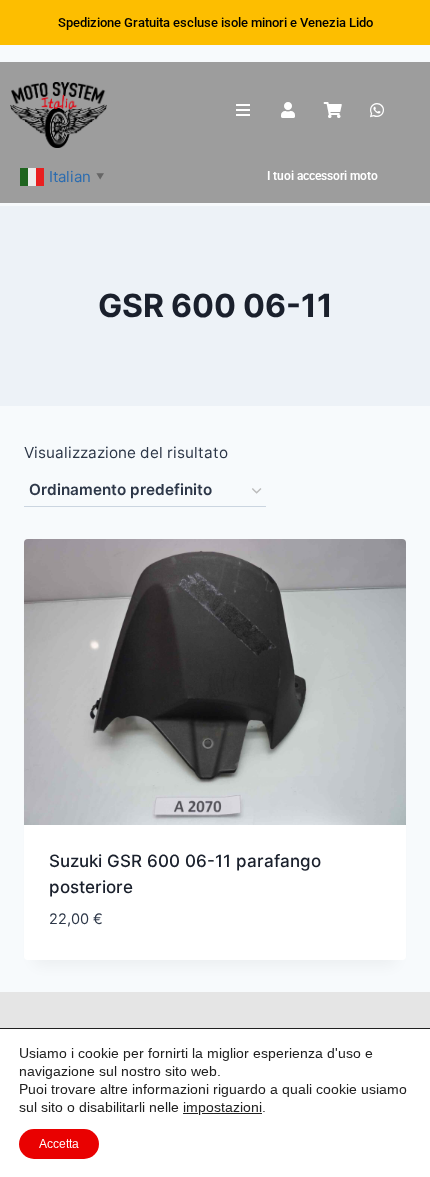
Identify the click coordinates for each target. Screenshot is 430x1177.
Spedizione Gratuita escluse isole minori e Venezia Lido (215, 22)
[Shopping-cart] (332, 110)
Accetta (59, 1144)
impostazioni (222, 1107)
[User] (288, 110)
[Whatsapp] (377, 110)
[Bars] (243, 110)
